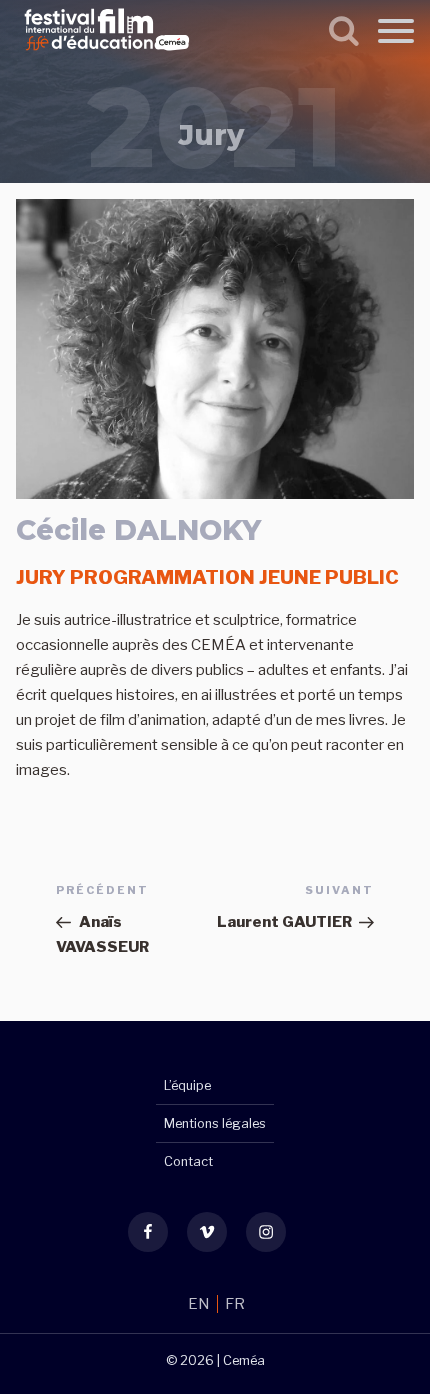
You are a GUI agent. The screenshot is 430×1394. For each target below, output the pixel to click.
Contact (188, 1161)
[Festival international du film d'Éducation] (107, 54)
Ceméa (244, 1360)
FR (235, 1304)
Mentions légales (215, 1123)
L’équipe (187, 1085)
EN (200, 1304)
